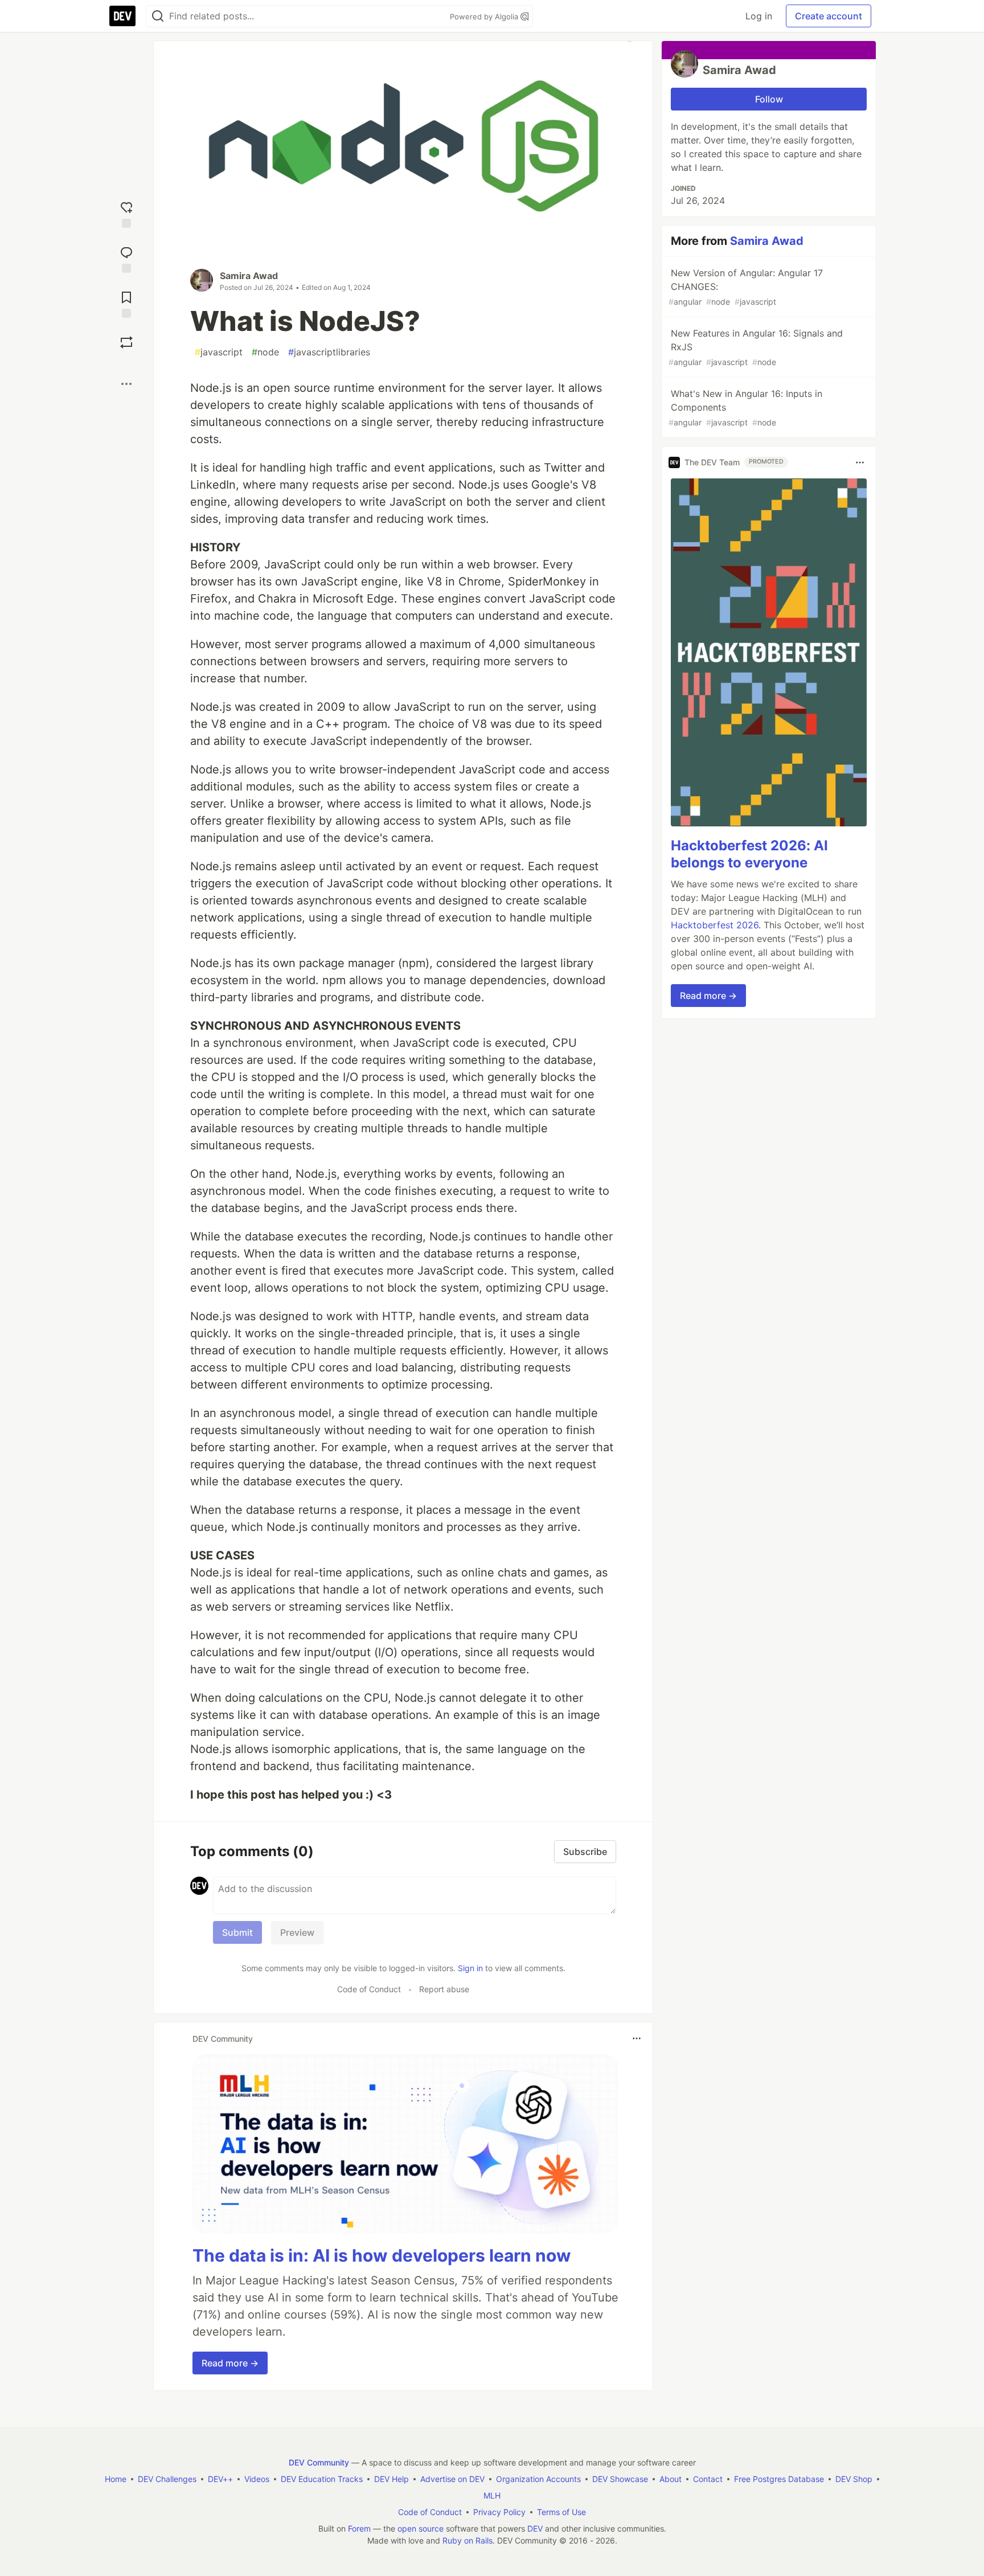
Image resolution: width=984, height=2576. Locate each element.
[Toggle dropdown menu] (637, 2038)
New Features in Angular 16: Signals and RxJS (756, 347)
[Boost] (126, 342)
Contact (708, 2479)
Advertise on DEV (452, 2479)
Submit (237, 1932)
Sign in (470, 1968)
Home (116, 2479)
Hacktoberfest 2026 (715, 925)
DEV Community (319, 2462)
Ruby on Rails (468, 2540)
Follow (769, 99)
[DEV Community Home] (122, 16)
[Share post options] (126, 384)
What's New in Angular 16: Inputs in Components (745, 408)
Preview (297, 1932)
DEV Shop (854, 2479)
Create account (829, 16)
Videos (257, 2479)
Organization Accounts (538, 2479)
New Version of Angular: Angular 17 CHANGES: (746, 287)
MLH (492, 2495)
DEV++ (220, 2479)
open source (421, 2528)
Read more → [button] (230, 2363)
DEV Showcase (620, 2479)
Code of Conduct (369, 1989)
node (265, 352)
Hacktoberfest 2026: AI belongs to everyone (749, 855)
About (671, 2479)
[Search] (158, 16)
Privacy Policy (499, 2512)
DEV (535, 2528)
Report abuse (444, 1989)
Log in (759, 16)
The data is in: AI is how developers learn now (382, 2255)
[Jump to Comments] (126, 258)
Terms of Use (561, 2512)
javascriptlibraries (329, 352)
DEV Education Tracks (322, 2479)
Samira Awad (249, 276)
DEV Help (391, 2479)
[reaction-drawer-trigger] (126, 213)
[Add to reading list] (126, 303)
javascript (219, 352)
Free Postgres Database (779, 2479)
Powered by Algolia (485, 17)
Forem (359, 2528)
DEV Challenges (167, 2479)
